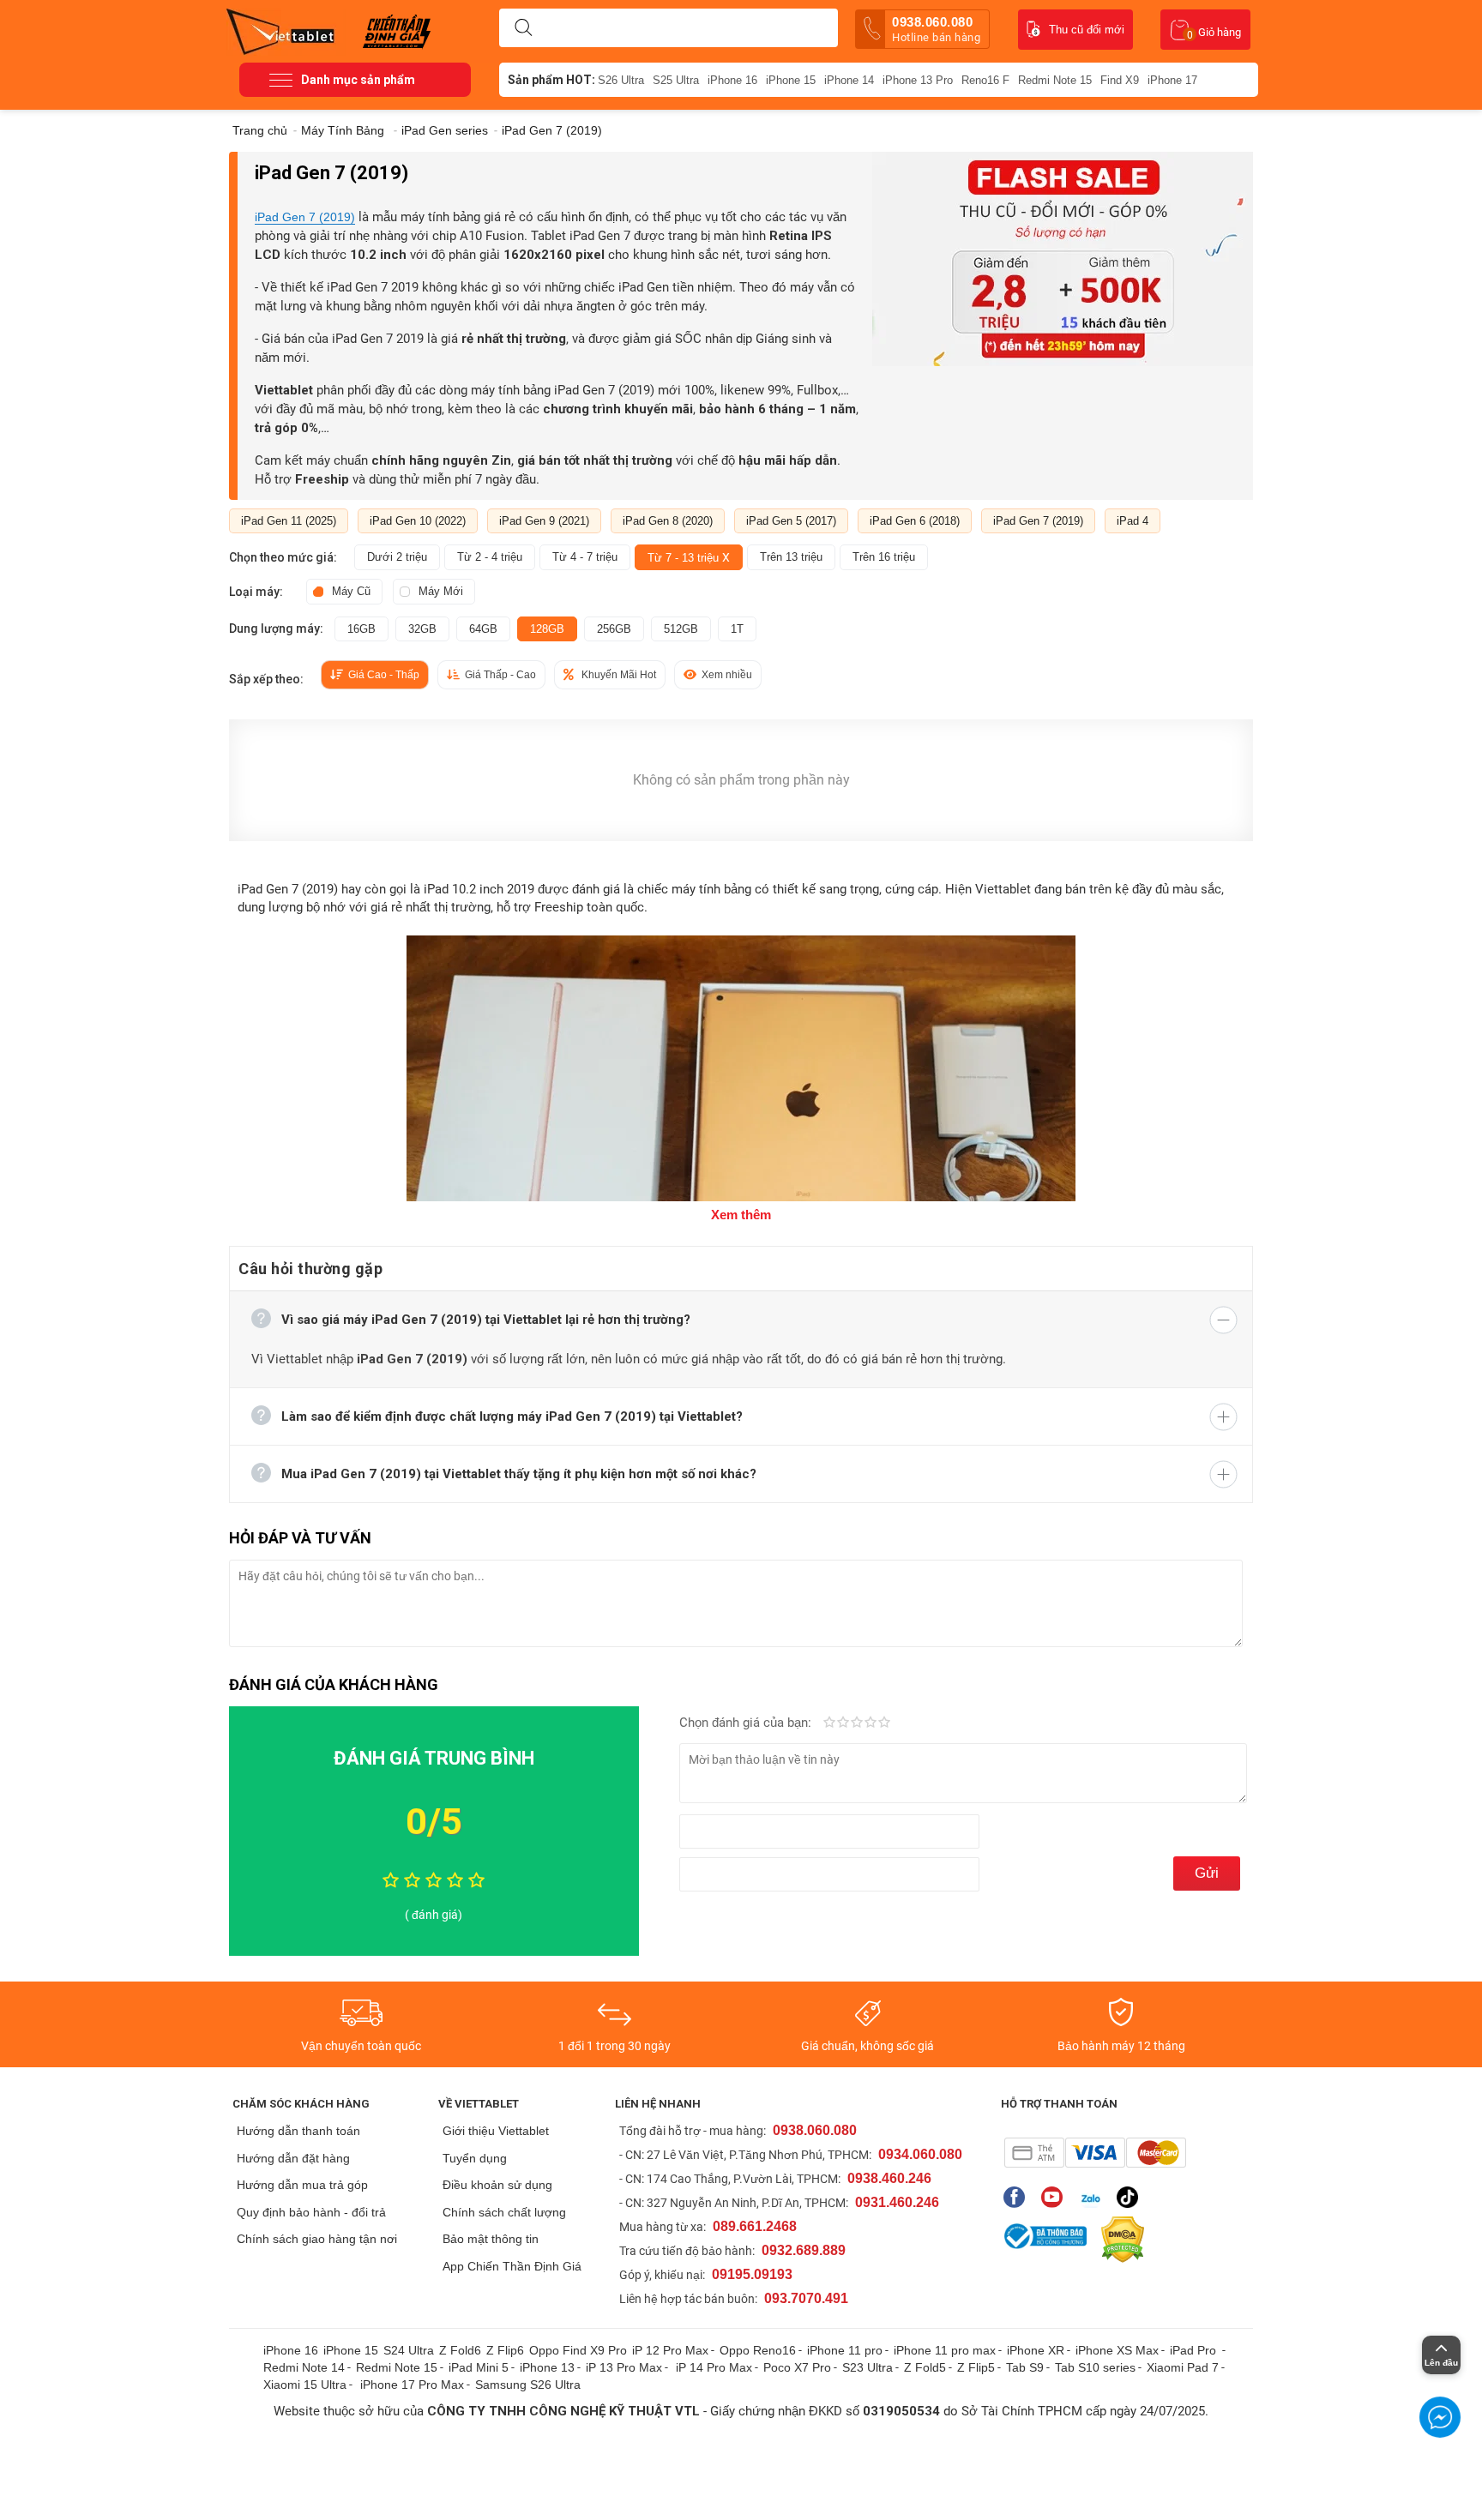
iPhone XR (1036, 2350)
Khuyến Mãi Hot (619, 675)
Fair (843, 1723)
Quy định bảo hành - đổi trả (311, 2212)
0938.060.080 (936, 29)
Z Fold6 (460, 2350)
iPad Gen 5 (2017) (791, 521)
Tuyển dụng (475, 2158)
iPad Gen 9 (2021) (544, 521)
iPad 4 (1133, 521)
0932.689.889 (804, 2250)
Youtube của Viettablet (1056, 2197)
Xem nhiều (727, 675)
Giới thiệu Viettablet (496, 2131)
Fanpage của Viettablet (1018, 2197)
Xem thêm (741, 1215)
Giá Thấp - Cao (500, 675)
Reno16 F (985, 80)
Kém (829, 1723)
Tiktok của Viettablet (1132, 2197)
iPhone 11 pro (845, 2350)
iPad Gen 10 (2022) (418, 521)
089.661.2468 (755, 2226)
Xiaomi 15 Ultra (305, 2385)
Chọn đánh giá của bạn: (747, 1723)
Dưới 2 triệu (397, 557)
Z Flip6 (505, 2350)
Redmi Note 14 (304, 2367)
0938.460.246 (889, 2178)
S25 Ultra (676, 80)
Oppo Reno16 (758, 2350)
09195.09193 (752, 2274)
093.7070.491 (806, 2298)
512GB (681, 629)
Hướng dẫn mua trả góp (302, 2185)
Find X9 (1120, 80)
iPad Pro (1195, 2350)
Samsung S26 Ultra (528, 2385)
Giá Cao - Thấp (384, 675)
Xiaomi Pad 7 (1183, 2367)
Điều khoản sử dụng (497, 2185)
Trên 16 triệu (884, 557)
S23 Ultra (868, 2367)
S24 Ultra (409, 2350)
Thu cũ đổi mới (1087, 30)
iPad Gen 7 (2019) (305, 217)
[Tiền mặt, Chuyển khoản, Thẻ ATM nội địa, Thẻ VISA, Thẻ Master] (1095, 2153)
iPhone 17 (1172, 80)
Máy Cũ (351, 591)
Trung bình (857, 1723)
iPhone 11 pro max (945, 2350)
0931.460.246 (897, 2202)
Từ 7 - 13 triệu (689, 557)
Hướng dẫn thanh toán (298, 2131)
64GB (483, 629)
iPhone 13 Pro (918, 80)
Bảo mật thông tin (491, 2239)
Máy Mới (441, 591)
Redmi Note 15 (1055, 80)
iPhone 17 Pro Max (412, 2385)
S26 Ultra (621, 80)
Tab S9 (1025, 2367)
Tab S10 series (1095, 2367)
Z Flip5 (976, 2367)
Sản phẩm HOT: (551, 80)
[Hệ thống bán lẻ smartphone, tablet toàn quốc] (286, 30)
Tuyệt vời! (884, 1723)
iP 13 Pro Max (624, 2367)
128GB (547, 629)
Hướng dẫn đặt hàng (293, 2158)
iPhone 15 (791, 80)
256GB (614, 629)
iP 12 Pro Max (670, 2350)
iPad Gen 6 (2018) (915, 521)
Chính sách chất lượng (504, 2212)
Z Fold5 (925, 2367)
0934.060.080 (920, 2154)
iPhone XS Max (1117, 2350)
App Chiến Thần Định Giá (512, 2266)
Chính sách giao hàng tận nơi (317, 2239)
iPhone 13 (547, 2367)
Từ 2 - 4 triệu (490, 557)
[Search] (523, 28)
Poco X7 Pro (797, 2367)
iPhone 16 (732, 80)
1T (737, 629)
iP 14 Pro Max (714, 2367)
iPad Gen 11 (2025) (289, 521)
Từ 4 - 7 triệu (585, 557)
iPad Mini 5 (479, 2367)
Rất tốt (871, 1723)
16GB (361, 629)
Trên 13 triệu (791, 557)
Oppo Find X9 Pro (578, 2350)
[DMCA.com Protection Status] (1118, 2240)
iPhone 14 (849, 80)
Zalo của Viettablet (1094, 2197)
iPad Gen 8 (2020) (668, 521)
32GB (422, 629)
